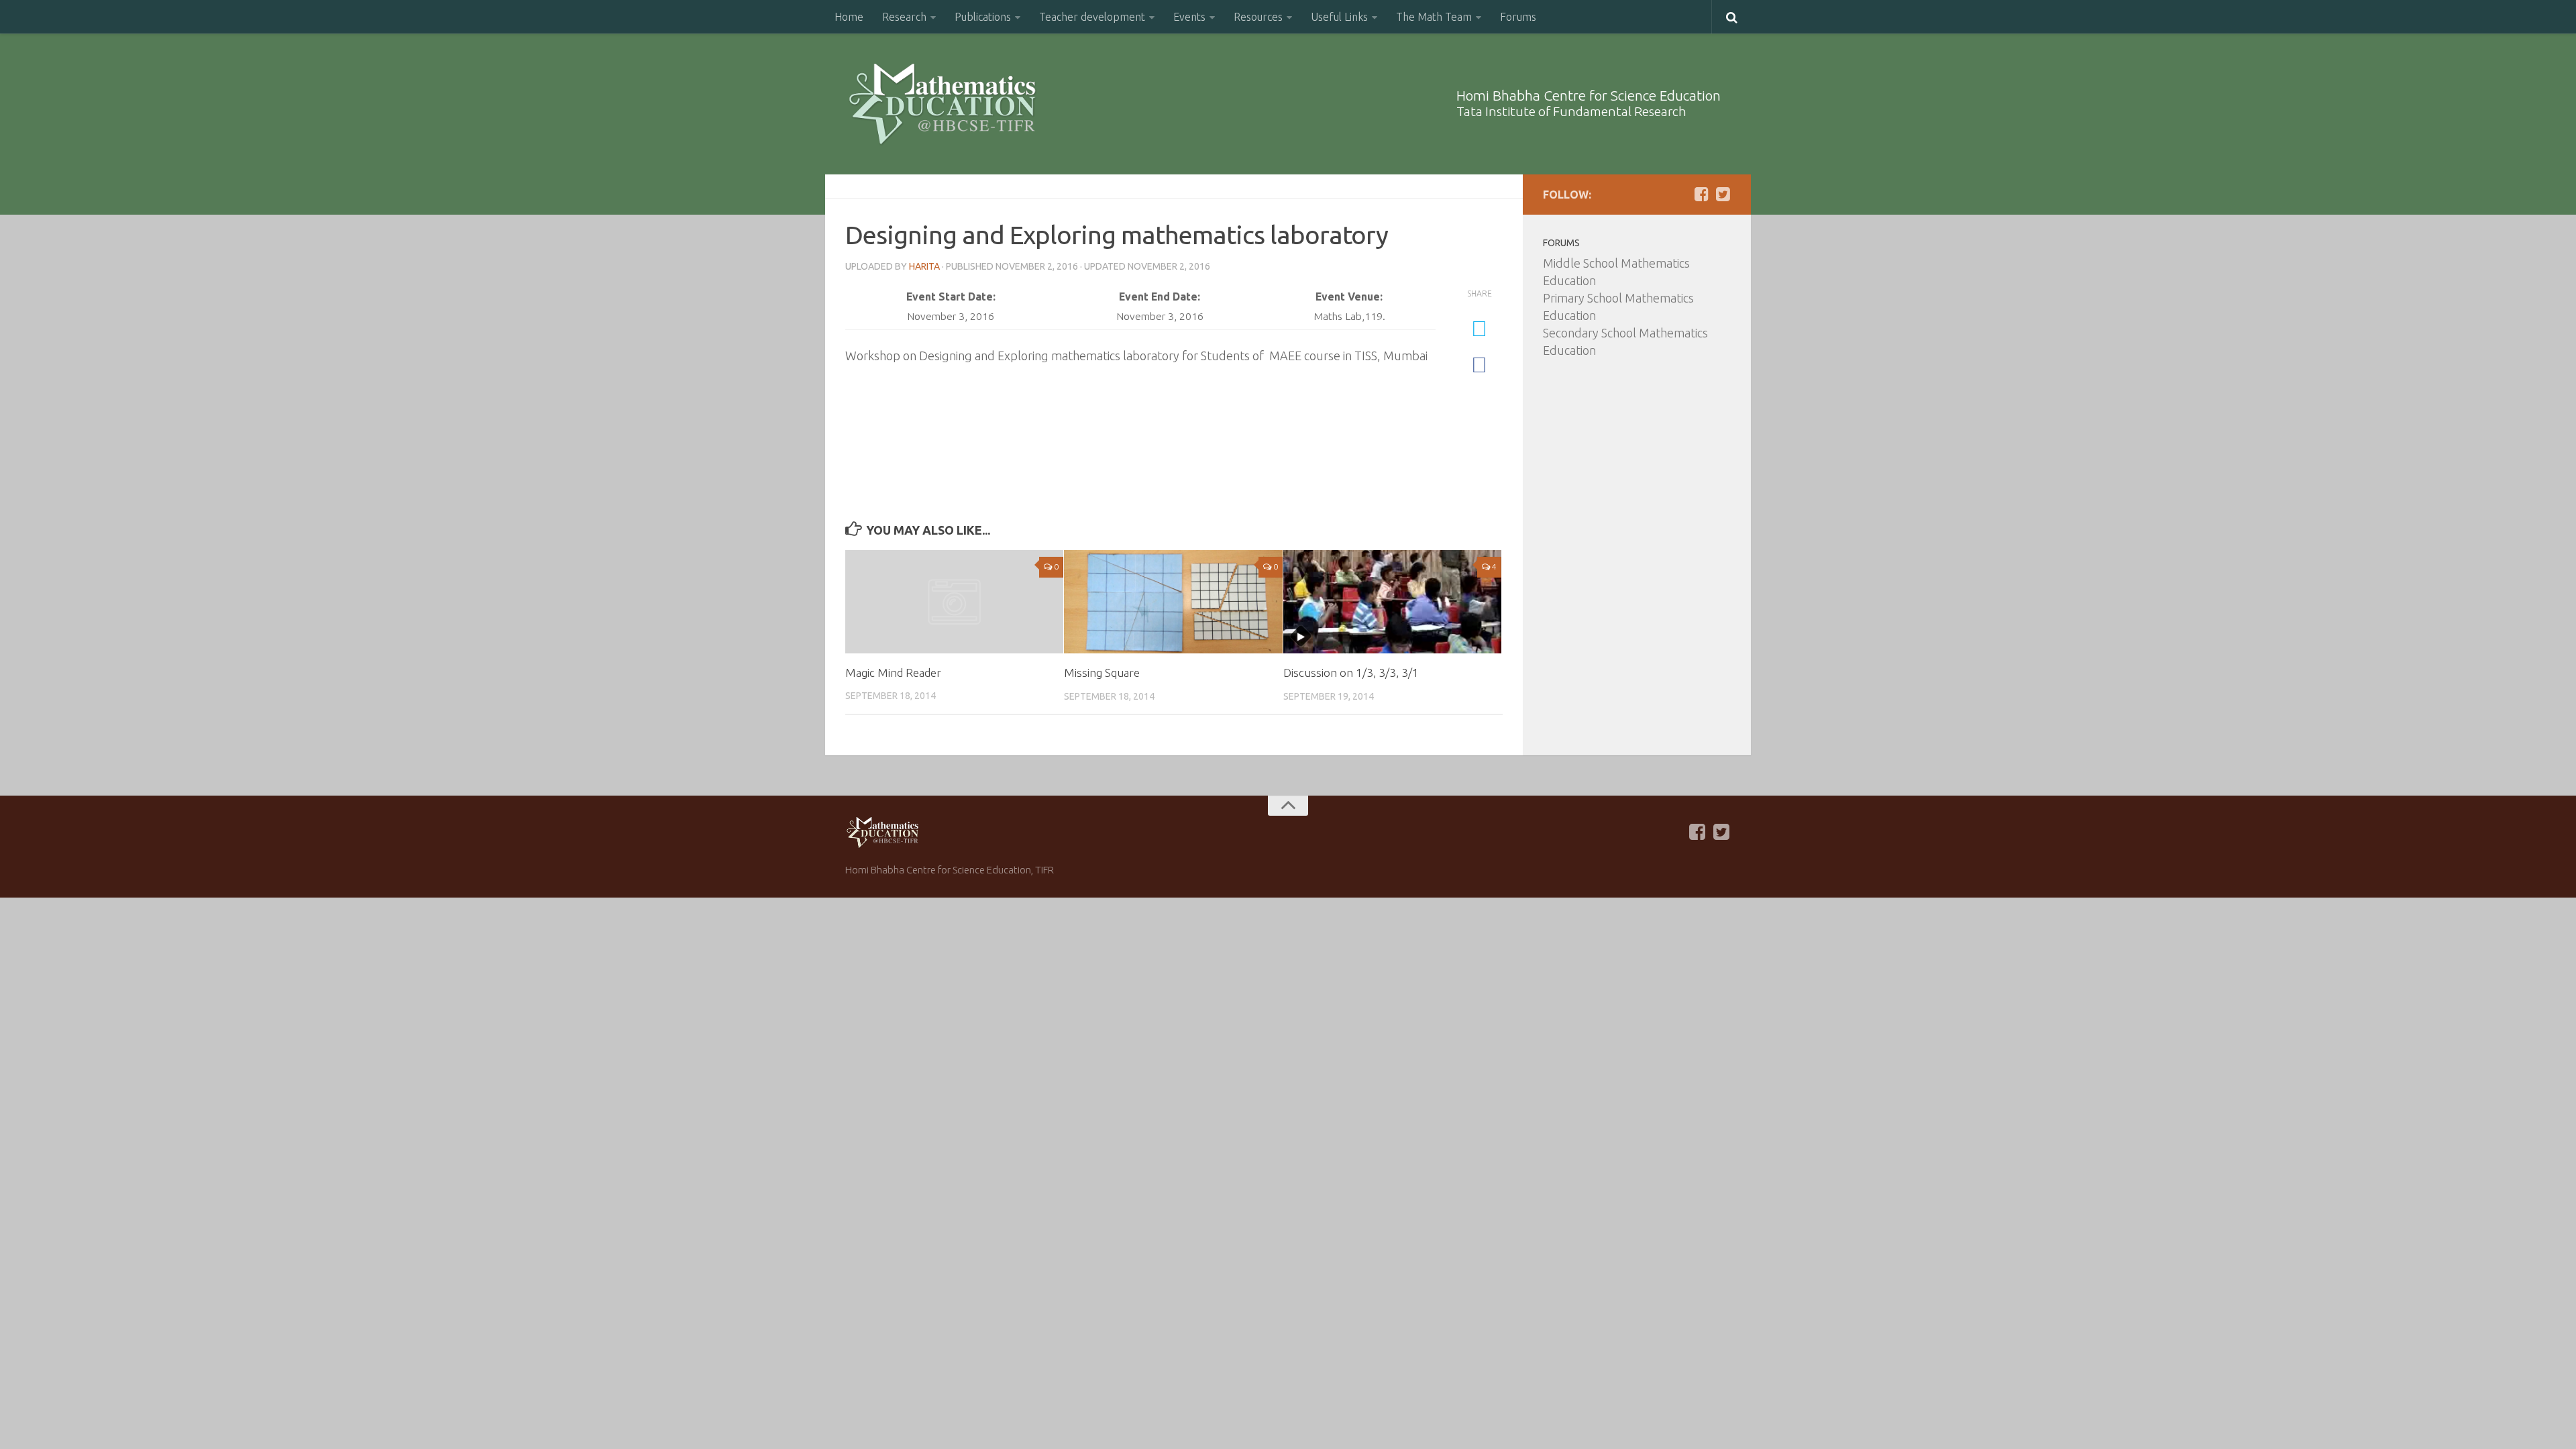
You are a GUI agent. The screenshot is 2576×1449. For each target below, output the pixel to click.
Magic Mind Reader (893, 673)
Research (904, 17)
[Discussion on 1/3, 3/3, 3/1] (1392, 602)
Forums (1518, 17)
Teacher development (1092, 17)
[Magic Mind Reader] (954, 601)
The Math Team (1434, 17)
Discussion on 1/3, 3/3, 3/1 (1351, 673)
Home (849, 17)
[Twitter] (1723, 194)
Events (1189, 17)
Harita (924, 266)
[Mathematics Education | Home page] (942, 104)
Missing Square (1102, 673)
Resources (1258, 17)
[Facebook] (1701, 194)
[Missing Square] (1173, 602)
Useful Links (1339, 17)
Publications (983, 17)
